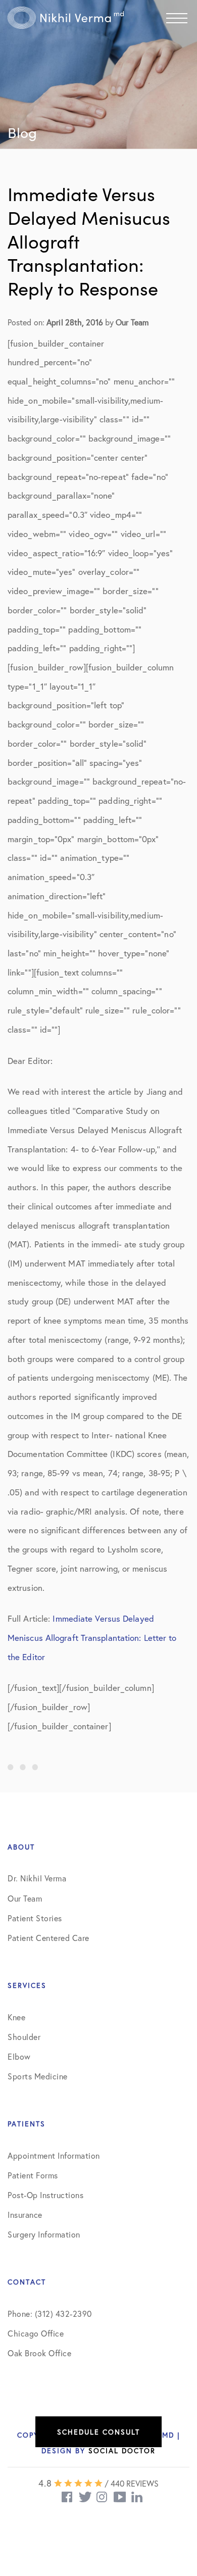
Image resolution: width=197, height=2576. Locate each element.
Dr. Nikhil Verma (37, 1878)
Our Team (25, 1898)
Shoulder (24, 2037)
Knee (16, 2017)
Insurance (25, 2215)
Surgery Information (44, 2234)
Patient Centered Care (48, 1938)
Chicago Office (36, 2333)
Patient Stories (35, 1918)
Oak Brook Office (39, 2353)
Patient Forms (33, 2175)
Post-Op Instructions (45, 2195)
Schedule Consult (98, 2432)
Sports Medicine (38, 2076)
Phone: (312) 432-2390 (50, 2314)
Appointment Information (54, 2155)
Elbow (19, 2056)
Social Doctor (122, 2450)
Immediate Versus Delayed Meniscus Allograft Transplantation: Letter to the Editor (92, 1637)
